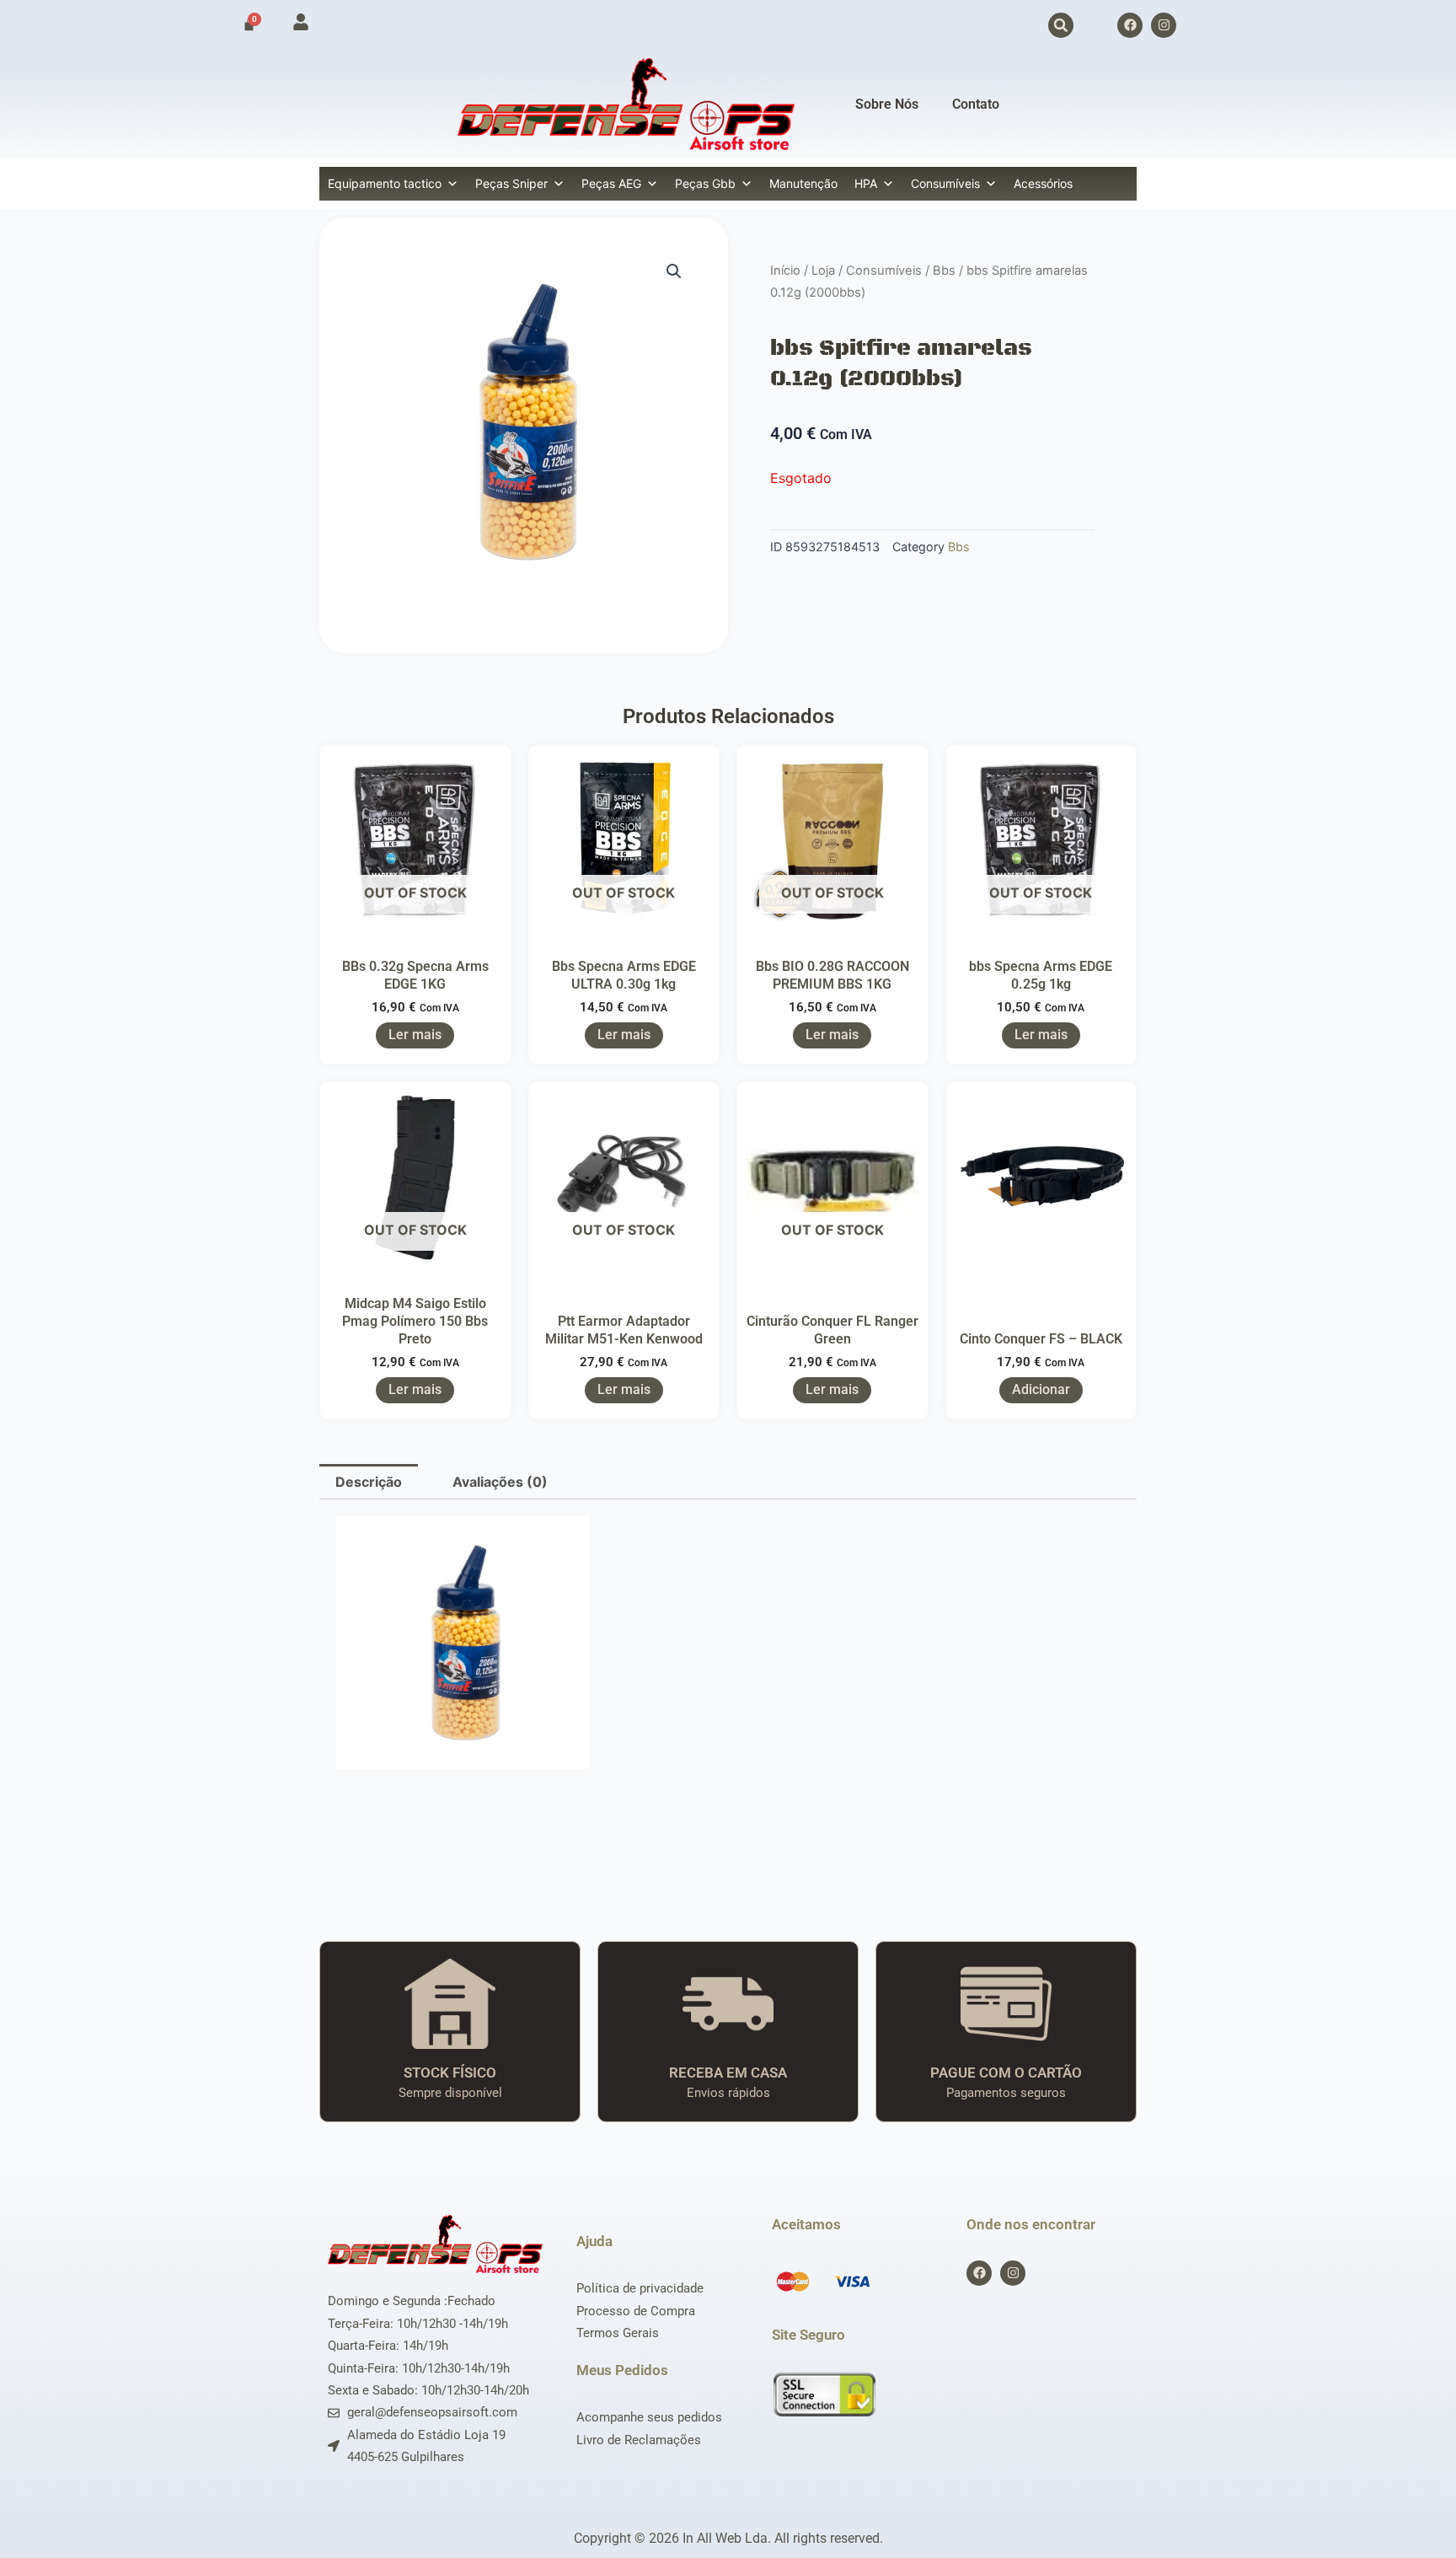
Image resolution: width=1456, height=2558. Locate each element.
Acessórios (1043, 183)
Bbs (944, 271)
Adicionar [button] (1041, 1389)
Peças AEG (611, 183)
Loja (823, 271)
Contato (976, 104)
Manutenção (803, 183)
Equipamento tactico (385, 183)
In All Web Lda (725, 2538)
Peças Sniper (511, 183)
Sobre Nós (887, 104)
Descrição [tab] (369, 1482)
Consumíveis (945, 183)
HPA (866, 183)
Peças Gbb (705, 183)
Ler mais (415, 1035)
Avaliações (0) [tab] (500, 1482)
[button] (1061, 25)
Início (785, 271)
